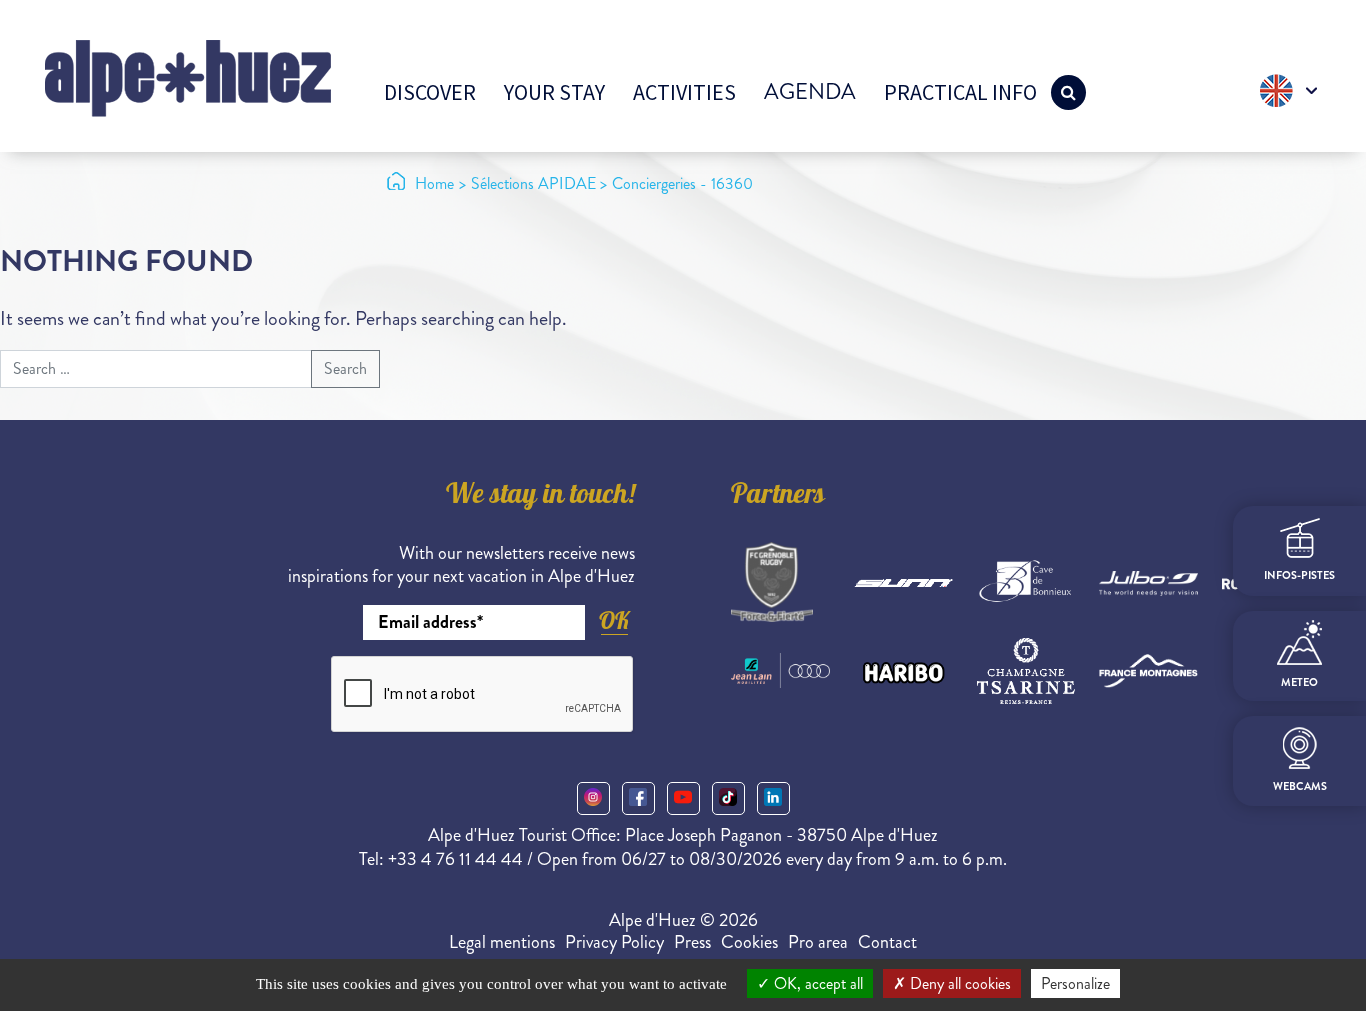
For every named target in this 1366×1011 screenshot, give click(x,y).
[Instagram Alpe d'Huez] (593, 798)
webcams (1300, 785)
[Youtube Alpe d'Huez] (683, 798)
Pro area (818, 942)
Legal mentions (502, 942)
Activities (684, 92)
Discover (430, 92)
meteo (1299, 682)
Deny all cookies (958, 983)
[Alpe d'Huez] (188, 76)
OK (614, 620)
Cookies (749, 942)
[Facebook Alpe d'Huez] (638, 798)
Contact (887, 942)
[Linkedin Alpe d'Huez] (773, 798)
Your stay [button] (554, 92)
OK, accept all (816, 983)
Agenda (810, 91)
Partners (778, 497)
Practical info (960, 92)
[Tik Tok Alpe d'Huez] (728, 798)
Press (692, 942)
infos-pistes (1299, 574)
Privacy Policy (614, 942)
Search (345, 368)
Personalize (1075, 983)
